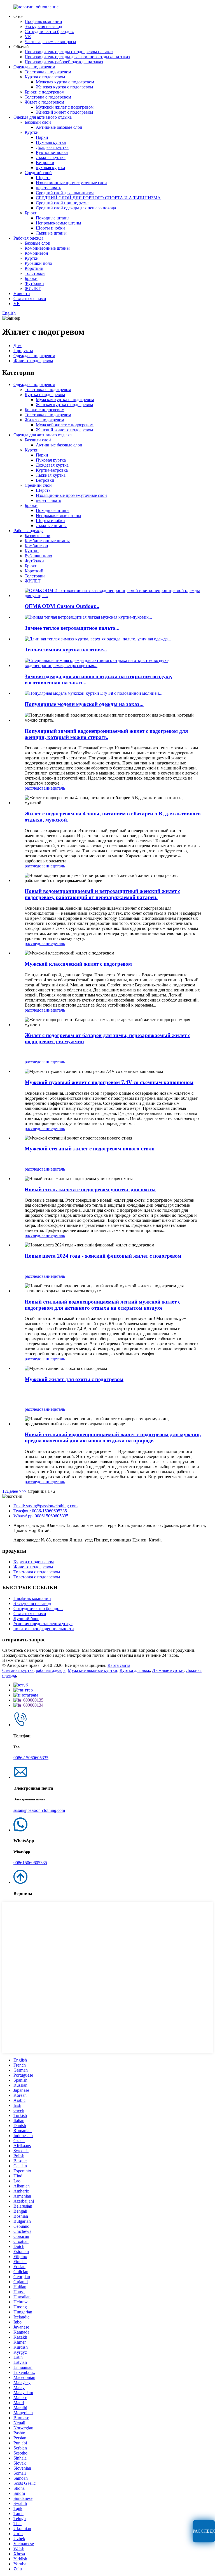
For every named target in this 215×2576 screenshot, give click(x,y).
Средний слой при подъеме (62, 203)
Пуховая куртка (51, 142)
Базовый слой (38, 122)
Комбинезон (36, 253)
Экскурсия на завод (43, 26)
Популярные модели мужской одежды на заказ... (84, 704)
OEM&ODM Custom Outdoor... (62, 606)
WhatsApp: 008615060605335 (41, 1516)
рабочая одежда (51, 1670)
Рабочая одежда (28, 238)
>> (24, 1491)
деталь (59, 788)
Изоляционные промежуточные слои (71, 183)
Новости (22, 293)
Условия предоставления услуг (43, 1624)
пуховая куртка (50, 168)
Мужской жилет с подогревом (65, 107)
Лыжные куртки (168, 1670)
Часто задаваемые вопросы (50, 42)
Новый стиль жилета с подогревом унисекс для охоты (90, 1189)
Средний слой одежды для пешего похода (76, 208)
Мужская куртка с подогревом (65, 82)
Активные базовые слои (59, 127)
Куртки (32, 132)
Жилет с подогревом (44, 102)
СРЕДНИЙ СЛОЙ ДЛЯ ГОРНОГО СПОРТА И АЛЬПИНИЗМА (98, 198)
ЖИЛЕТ (33, 288)
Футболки (34, 283)
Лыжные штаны (51, 233)
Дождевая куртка (52, 147)
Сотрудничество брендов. (49, 31)
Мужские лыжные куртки (93, 1670)
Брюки (31, 213)
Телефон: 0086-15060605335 (40, 1511)
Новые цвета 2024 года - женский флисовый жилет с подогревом (103, 1256)
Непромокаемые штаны (59, 223)
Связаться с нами (30, 299)
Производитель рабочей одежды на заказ (64, 62)
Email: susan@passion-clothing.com (45, 1506)
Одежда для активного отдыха (43, 117)
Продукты (23, 351)
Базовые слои (38, 243)
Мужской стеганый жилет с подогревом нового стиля (90, 1149)
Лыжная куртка (51, 157)
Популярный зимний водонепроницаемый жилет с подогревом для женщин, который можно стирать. (106, 734)
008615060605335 (30, 1863)
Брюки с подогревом (45, 92)
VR (28, 37)
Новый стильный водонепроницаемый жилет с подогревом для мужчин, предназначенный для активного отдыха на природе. (113, 1437)
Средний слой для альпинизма (65, 193)
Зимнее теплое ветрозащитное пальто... (72, 628)
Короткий (34, 268)
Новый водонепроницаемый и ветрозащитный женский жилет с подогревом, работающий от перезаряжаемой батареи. (102, 894)
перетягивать (48, 188)
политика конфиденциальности (44, 1629)
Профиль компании (43, 21)
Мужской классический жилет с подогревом (78, 964)
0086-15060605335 (31, 1758)
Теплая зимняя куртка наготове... (66, 650)
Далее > (14, 1491)
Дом (17, 346)
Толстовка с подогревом (48, 72)
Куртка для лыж (135, 1670)
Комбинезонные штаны (47, 248)
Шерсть (43, 178)
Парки (42, 137)
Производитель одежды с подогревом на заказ (69, 52)
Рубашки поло (38, 263)
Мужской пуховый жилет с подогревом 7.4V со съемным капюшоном (109, 1082)
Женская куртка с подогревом (64, 87)
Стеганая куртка (18, 1670)
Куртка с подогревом (45, 77)
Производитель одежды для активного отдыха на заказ (77, 57)
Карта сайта (119, 1665)
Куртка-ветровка (52, 152)
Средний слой (38, 173)
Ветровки (45, 162)
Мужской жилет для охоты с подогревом (74, 1379)
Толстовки (35, 273)
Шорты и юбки (50, 228)
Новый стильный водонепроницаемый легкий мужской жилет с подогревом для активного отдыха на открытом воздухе (102, 1305)
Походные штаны (53, 218)
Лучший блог (26, 1619)
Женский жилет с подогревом (64, 112)
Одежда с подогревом (34, 67)
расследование (39, 788)
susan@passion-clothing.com (39, 1810)
